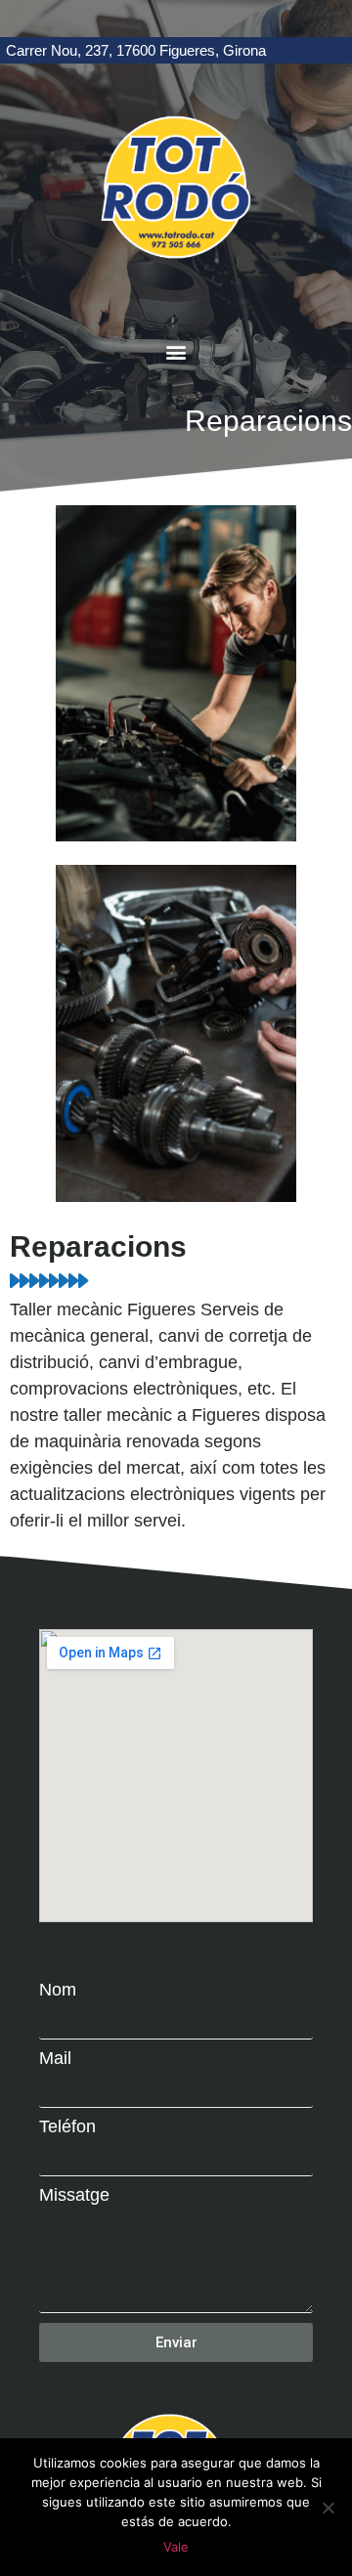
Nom (58, 1990)
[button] (176, 352)
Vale (176, 2547)
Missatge (74, 2195)
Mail (55, 2058)
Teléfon (67, 2126)
